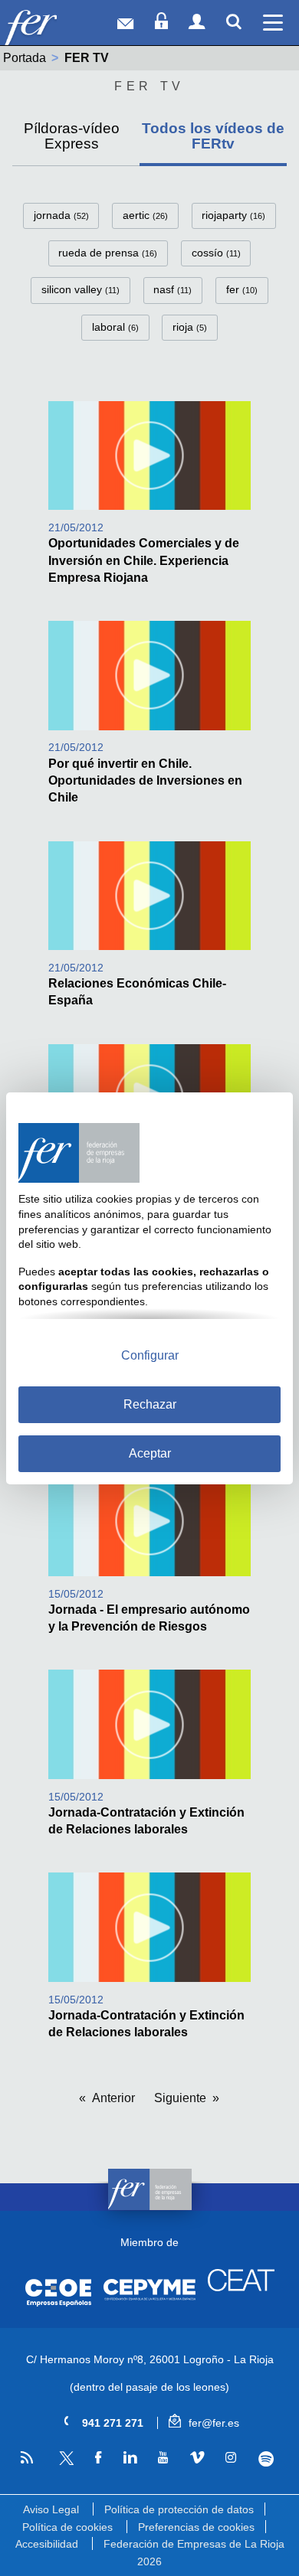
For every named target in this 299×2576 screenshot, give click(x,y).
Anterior (113, 2098)
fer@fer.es (212, 2423)
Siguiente (180, 2098)
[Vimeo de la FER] (197, 2458)
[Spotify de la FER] (266, 2459)
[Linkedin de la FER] (130, 2458)
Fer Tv (149, 86)
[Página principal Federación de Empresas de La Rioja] (53, 26)
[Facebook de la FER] (98, 2458)
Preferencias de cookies (196, 2527)
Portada (25, 58)
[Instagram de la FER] (230, 2458)
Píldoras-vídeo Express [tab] (72, 135)
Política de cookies (67, 2527)
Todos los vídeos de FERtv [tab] (213, 135)
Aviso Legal (51, 2509)
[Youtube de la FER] (163, 2458)
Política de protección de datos (179, 2509)
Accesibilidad (47, 2544)
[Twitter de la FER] (64, 2462)
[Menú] (273, 23)
